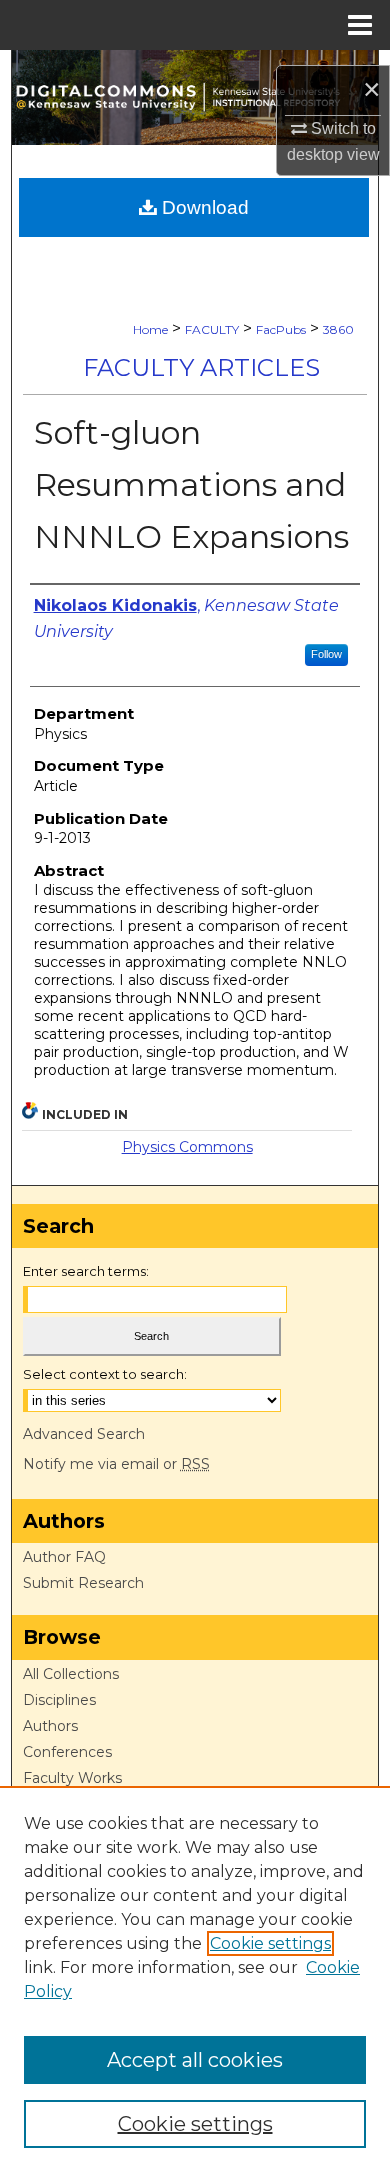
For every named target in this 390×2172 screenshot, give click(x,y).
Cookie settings (270, 1943)
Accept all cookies (195, 2060)
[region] (195, 1979)
